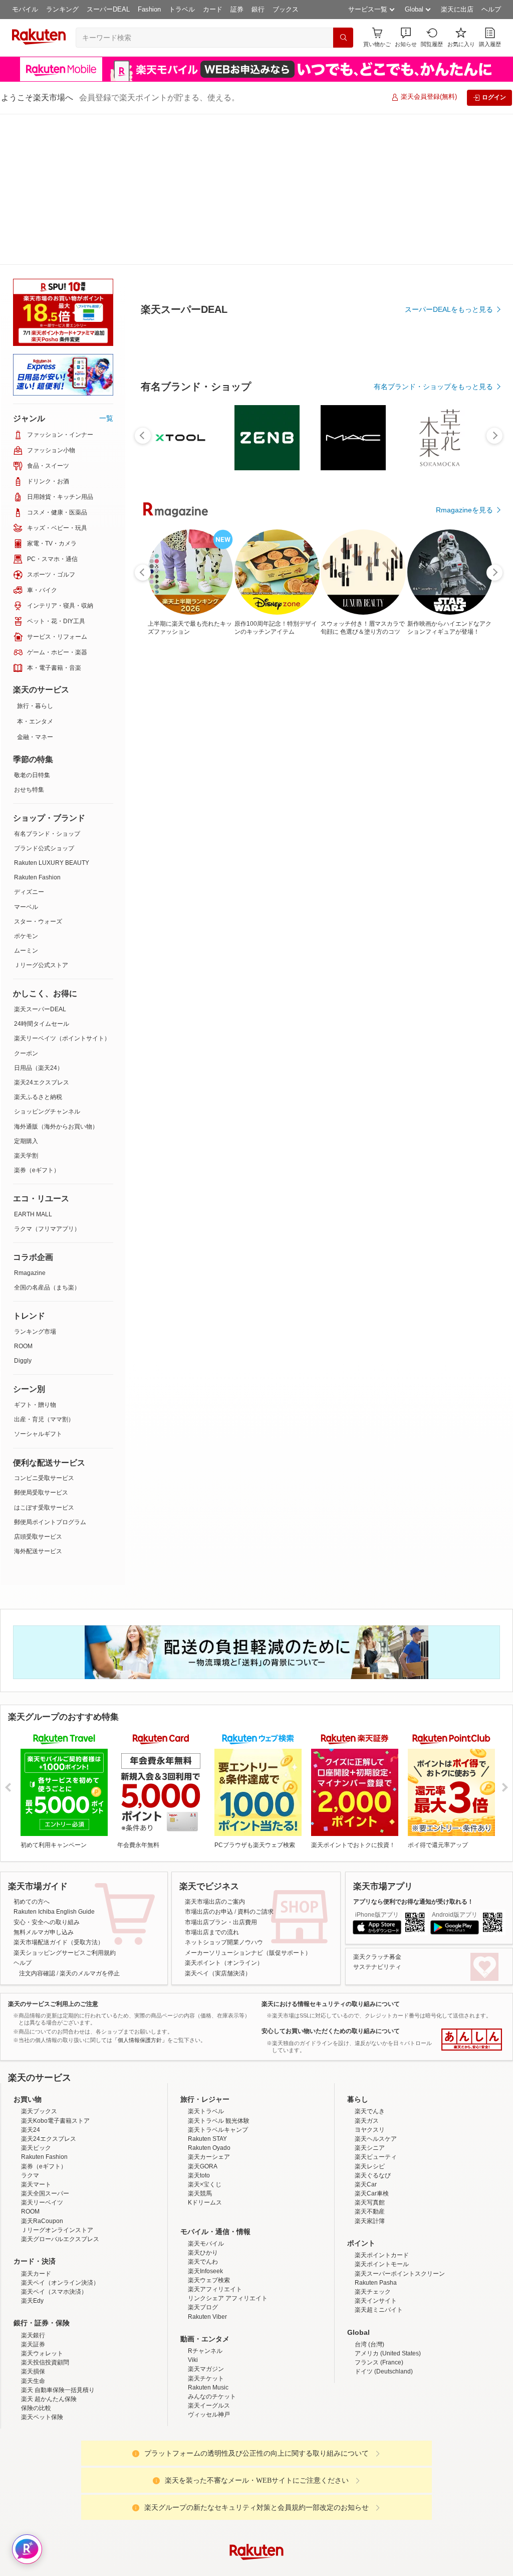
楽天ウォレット (42, 2353)
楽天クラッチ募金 (377, 1957)
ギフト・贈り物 (35, 1405)
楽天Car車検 (372, 2193)
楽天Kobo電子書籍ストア (55, 2121)
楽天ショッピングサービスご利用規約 (65, 1953)
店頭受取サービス (38, 1537)
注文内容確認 (37, 1973)
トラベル (182, 9)
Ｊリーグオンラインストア (57, 2230)
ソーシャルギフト (38, 1434)
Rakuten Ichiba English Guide (54, 1912)
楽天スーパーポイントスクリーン (400, 2274)
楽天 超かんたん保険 (49, 2399)
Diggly (23, 1361)
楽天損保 (33, 2371)
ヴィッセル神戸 (209, 2415)
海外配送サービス (38, 1551)
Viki (193, 2360)
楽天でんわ (203, 2262)
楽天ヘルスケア (376, 2139)
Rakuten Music (208, 2387)
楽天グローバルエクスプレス (60, 2239)
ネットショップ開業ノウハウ (224, 1942)
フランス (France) (379, 2362)
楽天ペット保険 (42, 2417)
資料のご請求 (255, 1912)
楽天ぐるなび (373, 2175)
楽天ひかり (203, 2253)
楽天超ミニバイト (379, 2310)
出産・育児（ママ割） (44, 1419)
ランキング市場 (35, 1332)
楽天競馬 (200, 2193)
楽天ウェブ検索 (209, 2280)
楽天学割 (26, 1156)
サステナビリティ (377, 1967)
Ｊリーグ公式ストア (41, 965)
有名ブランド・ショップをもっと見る (433, 488)
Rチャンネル (205, 2351)
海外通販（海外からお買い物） (56, 1127)
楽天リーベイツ (42, 2202)
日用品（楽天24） (39, 1068)
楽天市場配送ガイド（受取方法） (59, 1942)
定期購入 (26, 1141)
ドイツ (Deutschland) (384, 2371)
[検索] (343, 38)
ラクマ (30, 2175)
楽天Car (366, 2184)
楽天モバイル (206, 2244)
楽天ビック (36, 2148)
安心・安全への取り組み (47, 1922)
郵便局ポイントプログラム (50, 1522)
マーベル (26, 907)
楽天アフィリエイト (215, 2289)
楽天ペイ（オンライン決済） (60, 2283)
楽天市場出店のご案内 (215, 1902)
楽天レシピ (370, 2166)
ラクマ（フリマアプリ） (47, 1229)
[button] (406, 37)
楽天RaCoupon (42, 2221)
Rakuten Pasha (376, 2283)
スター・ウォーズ (38, 922)
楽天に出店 (457, 9)
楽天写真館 (370, 2202)
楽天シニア (370, 2148)
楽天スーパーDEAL (40, 1009)
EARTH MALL (33, 1214)
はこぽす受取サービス (44, 1508)
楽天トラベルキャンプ (218, 2130)
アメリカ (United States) (388, 2353)
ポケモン (26, 936)
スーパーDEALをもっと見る (449, 411)
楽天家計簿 (370, 2221)
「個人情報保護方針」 (140, 2040)
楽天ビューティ (376, 2157)
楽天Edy (32, 2301)
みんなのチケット (212, 2397)
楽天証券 (33, 2344)
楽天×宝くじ (205, 2184)
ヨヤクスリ (370, 2130)
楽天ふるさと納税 (38, 1097)
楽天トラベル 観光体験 (219, 2121)
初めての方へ (32, 1902)
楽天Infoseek (205, 2271)
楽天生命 (33, 2381)
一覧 (106, 418)
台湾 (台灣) (369, 2344)
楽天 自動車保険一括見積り (58, 2390)
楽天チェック (373, 2292)
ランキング (62, 9)
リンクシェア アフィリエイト (228, 2298)
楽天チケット (206, 2378)
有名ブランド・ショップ (47, 834)
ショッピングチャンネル (47, 1112)
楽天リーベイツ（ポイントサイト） (62, 1038)
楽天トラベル (206, 2111)
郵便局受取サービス (41, 1493)
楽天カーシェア (209, 2157)
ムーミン (26, 951)
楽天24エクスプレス (42, 1082)
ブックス (286, 9)
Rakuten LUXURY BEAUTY (52, 863)
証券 (237, 9)
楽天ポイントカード (382, 2255)
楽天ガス (367, 2121)
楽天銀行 (33, 2335)
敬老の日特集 (32, 775)
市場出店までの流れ (212, 1932)
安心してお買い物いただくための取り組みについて (331, 2031)
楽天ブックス (39, 2111)
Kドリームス (205, 2202)
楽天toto (199, 2175)
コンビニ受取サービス (44, 1478)
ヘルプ (491, 9)
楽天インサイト (376, 2301)
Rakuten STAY (207, 2139)
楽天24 (31, 2130)
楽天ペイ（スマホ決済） (54, 2292)
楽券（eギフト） (37, 1170)
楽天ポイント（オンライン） (224, 1963)
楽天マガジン (206, 2369)
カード (213, 9)
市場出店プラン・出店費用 (221, 1922)
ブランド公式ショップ (44, 848)
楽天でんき (370, 2111)
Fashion (149, 9)
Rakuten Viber (207, 2317)
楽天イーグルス (209, 2406)
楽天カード (36, 2274)
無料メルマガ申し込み (44, 1932)
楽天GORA (203, 2166)
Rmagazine (30, 1273)
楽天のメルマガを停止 (90, 1973)
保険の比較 (36, 2408)
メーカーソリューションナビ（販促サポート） (248, 1953)
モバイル (25, 9)
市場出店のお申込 (209, 1912)
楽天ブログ (203, 2307)
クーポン (26, 1053)
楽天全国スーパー (45, 2193)
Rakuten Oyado (209, 2148)
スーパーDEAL (108, 9)
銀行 (258, 9)
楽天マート (36, 2184)
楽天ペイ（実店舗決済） (218, 1973)
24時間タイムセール (42, 1024)
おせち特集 (29, 790)
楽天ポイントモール (382, 2264)
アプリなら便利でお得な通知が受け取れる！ (413, 1902)
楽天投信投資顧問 (45, 2362)
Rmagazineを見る (464, 611)
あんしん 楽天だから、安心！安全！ (472, 2040)
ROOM (23, 1346)
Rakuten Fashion (37, 877)
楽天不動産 (370, 2212)
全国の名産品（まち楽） (47, 1287)
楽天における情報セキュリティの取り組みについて (331, 2004)
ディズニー (29, 892)
